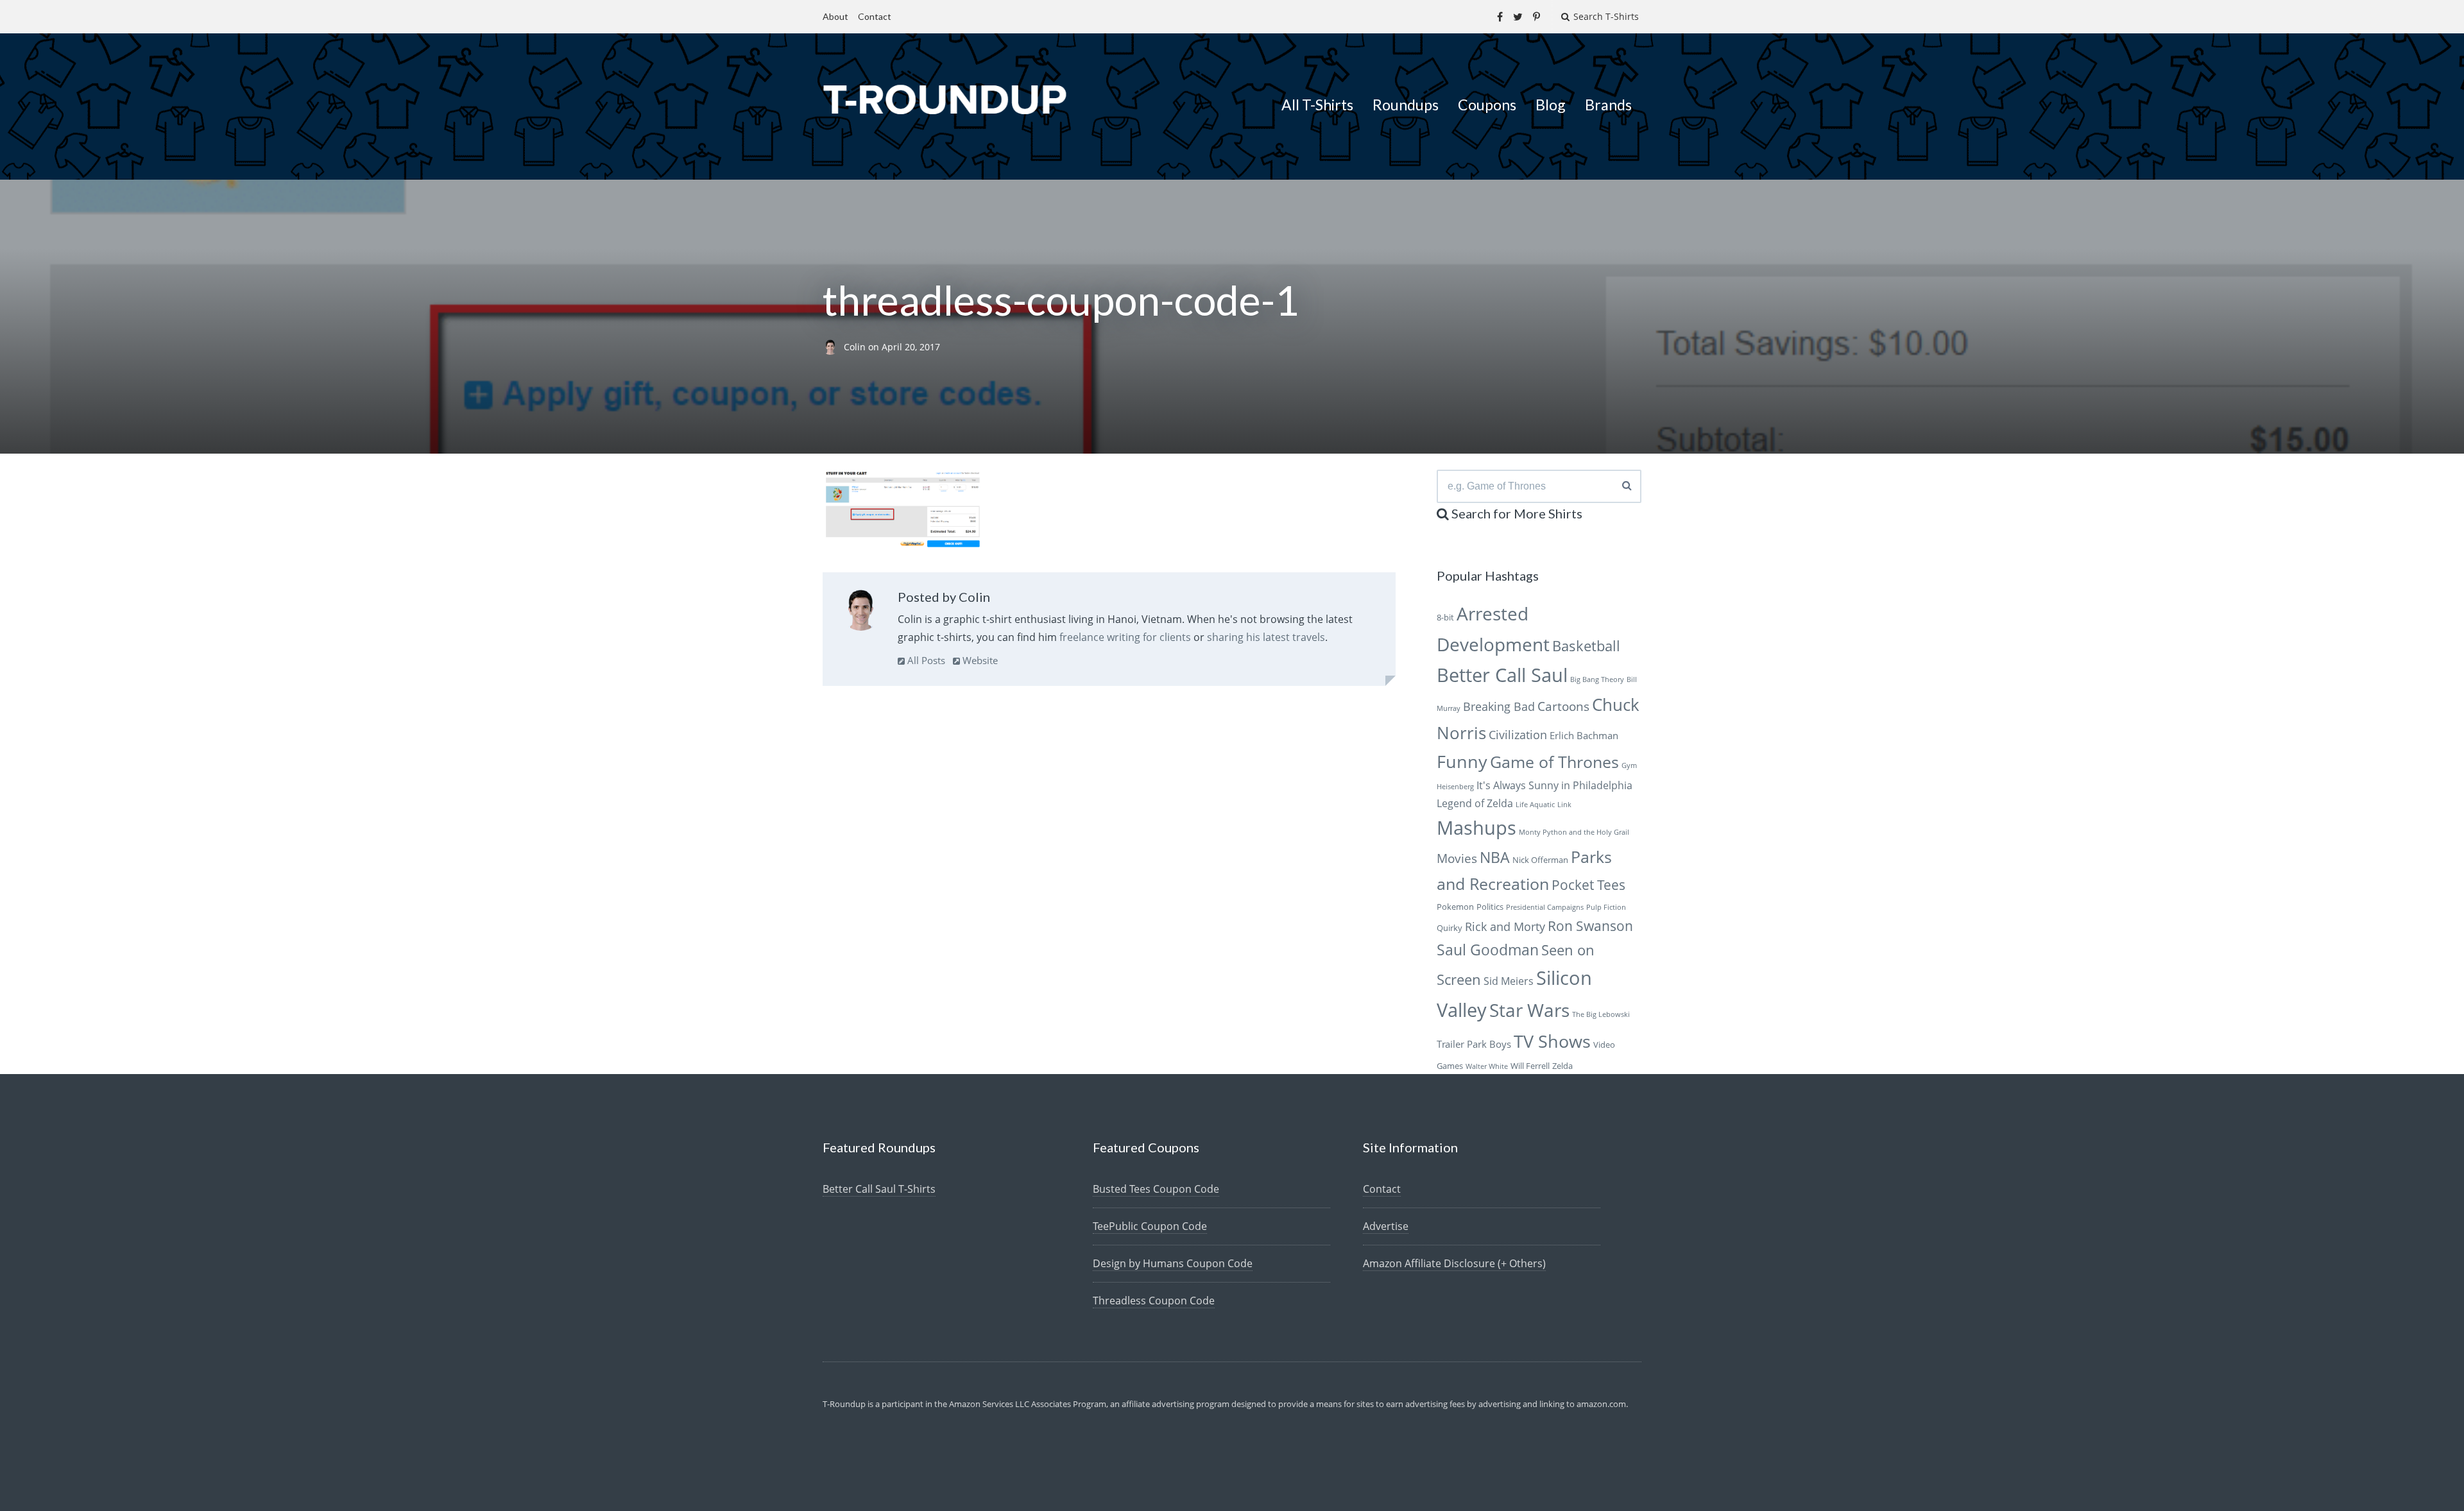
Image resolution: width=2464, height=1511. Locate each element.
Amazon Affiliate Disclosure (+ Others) (1454, 1263)
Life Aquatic (1535, 805)
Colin (856, 347)
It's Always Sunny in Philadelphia (1554, 785)
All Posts (925, 660)
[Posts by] (833, 347)
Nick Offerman (1540, 860)
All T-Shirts (1317, 105)
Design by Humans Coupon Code (1173, 1263)
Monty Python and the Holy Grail (1574, 832)
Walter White (1487, 1066)
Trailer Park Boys (1474, 1044)
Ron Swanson (1590, 926)
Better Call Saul (1502, 675)
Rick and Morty (1505, 926)
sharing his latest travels (1266, 637)
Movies (1457, 858)
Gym (1629, 765)
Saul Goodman (1488, 950)
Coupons (1487, 105)
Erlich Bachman (1584, 735)
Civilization (1518, 735)
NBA (1495, 857)
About (835, 16)
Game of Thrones (1554, 762)
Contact (875, 16)
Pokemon (1455, 907)
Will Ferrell (1530, 1066)
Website (979, 660)
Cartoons (1563, 706)
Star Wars (1529, 1010)
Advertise (1386, 1226)
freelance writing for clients (1125, 637)
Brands (1608, 105)
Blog (1551, 105)
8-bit (1445, 617)
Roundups (1406, 105)
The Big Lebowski (1601, 1014)
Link (1564, 805)
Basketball (1586, 646)
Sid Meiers (1509, 981)
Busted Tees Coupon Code (1156, 1189)
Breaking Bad (1499, 706)
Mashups (1476, 827)
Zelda (1562, 1066)
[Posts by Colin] (861, 613)
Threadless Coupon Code (1154, 1301)
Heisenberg (1455, 787)
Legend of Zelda (1475, 803)
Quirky (1450, 928)
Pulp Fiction (1606, 907)
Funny (1462, 761)
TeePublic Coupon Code (1150, 1226)
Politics (1490, 907)
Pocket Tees (1588, 885)
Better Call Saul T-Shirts (879, 1189)
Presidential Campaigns (1545, 907)
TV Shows (1552, 1041)
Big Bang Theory (1597, 679)
